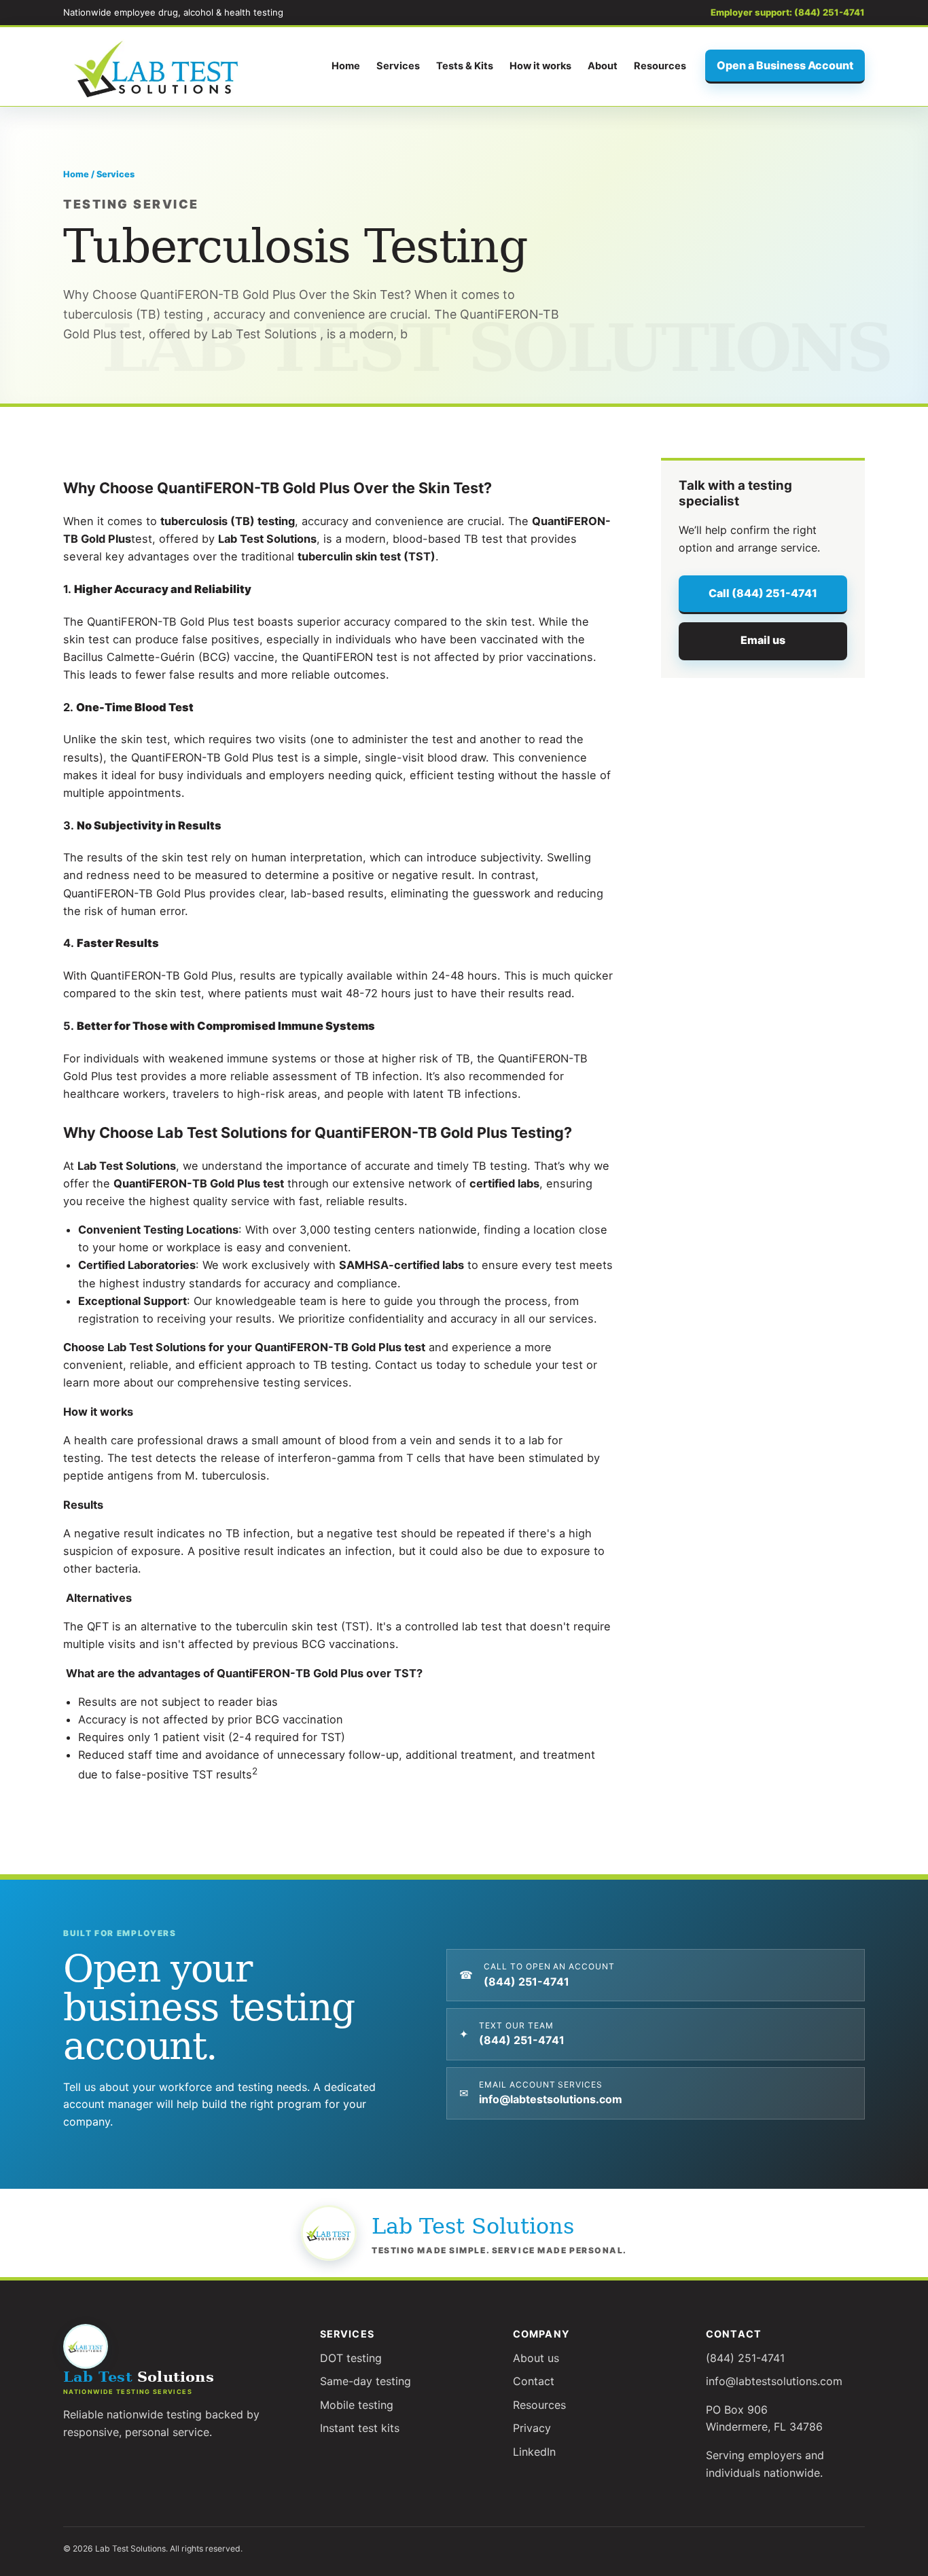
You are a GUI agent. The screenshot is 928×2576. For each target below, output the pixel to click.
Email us (763, 640)
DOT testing (351, 2358)
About (603, 66)
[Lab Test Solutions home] (158, 67)
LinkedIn (534, 2452)
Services (398, 66)
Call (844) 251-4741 (763, 593)
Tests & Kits (465, 66)
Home (346, 66)
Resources (660, 66)
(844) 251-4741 (745, 2358)
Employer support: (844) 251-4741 (788, 12)
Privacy (532, 2428)
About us (536, 2358)
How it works (540, 66)
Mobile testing (357, 2405)
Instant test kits (360, 2428)
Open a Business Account (785, 65)
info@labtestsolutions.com (774, 2381)
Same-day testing (365, 2381)
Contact (534, 2381)
